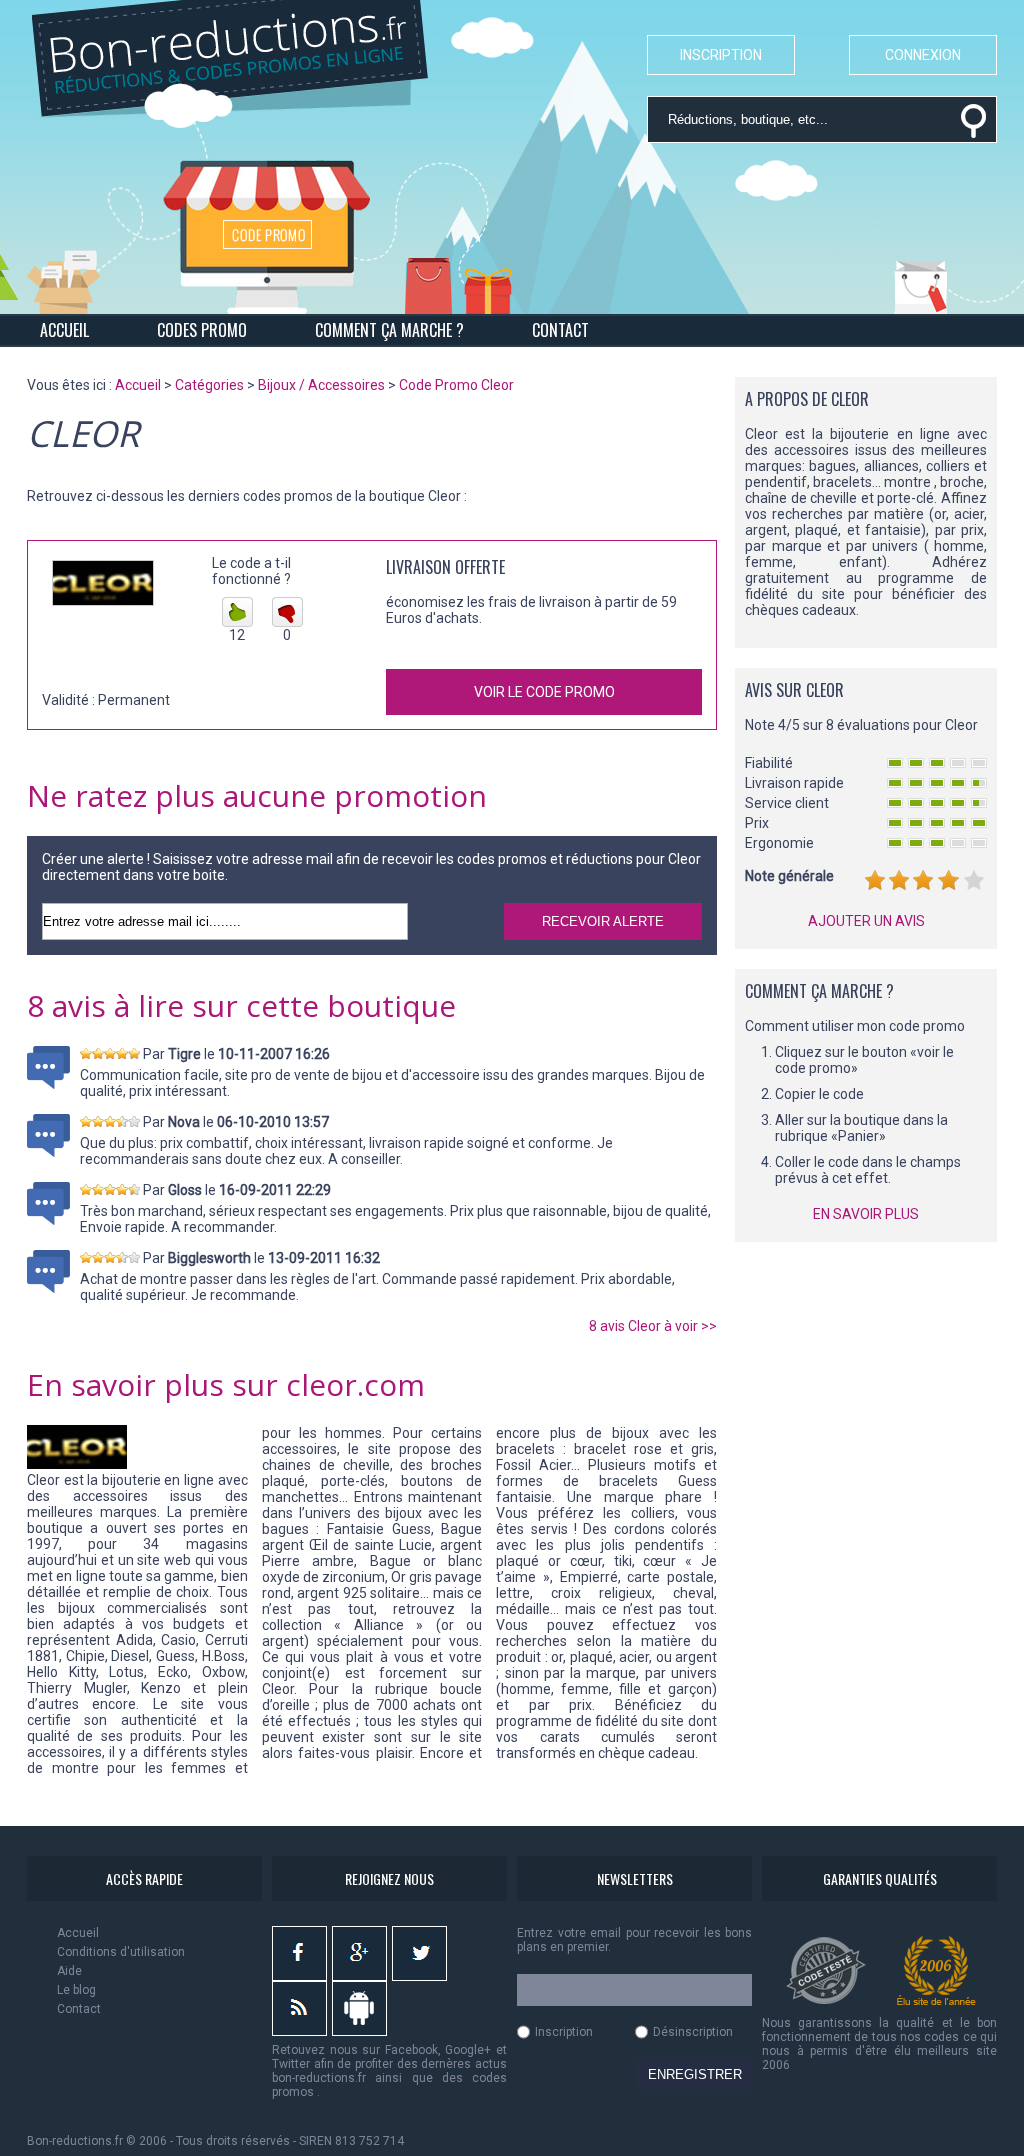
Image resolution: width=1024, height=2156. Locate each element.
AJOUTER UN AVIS (866, 921)
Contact (79, 2009)
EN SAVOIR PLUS (866, 1214)
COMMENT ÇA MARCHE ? (389, 330)
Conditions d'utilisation (121, 1952)
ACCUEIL (64, 330)
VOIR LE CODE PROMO (544, 692)
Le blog (76, 1990)
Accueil (78, 1933)
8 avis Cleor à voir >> (653, 1326)
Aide (69, 1971)
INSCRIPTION (721, 55)
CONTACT (560, 330)
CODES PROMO (202, 330)
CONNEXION (923, 55)
